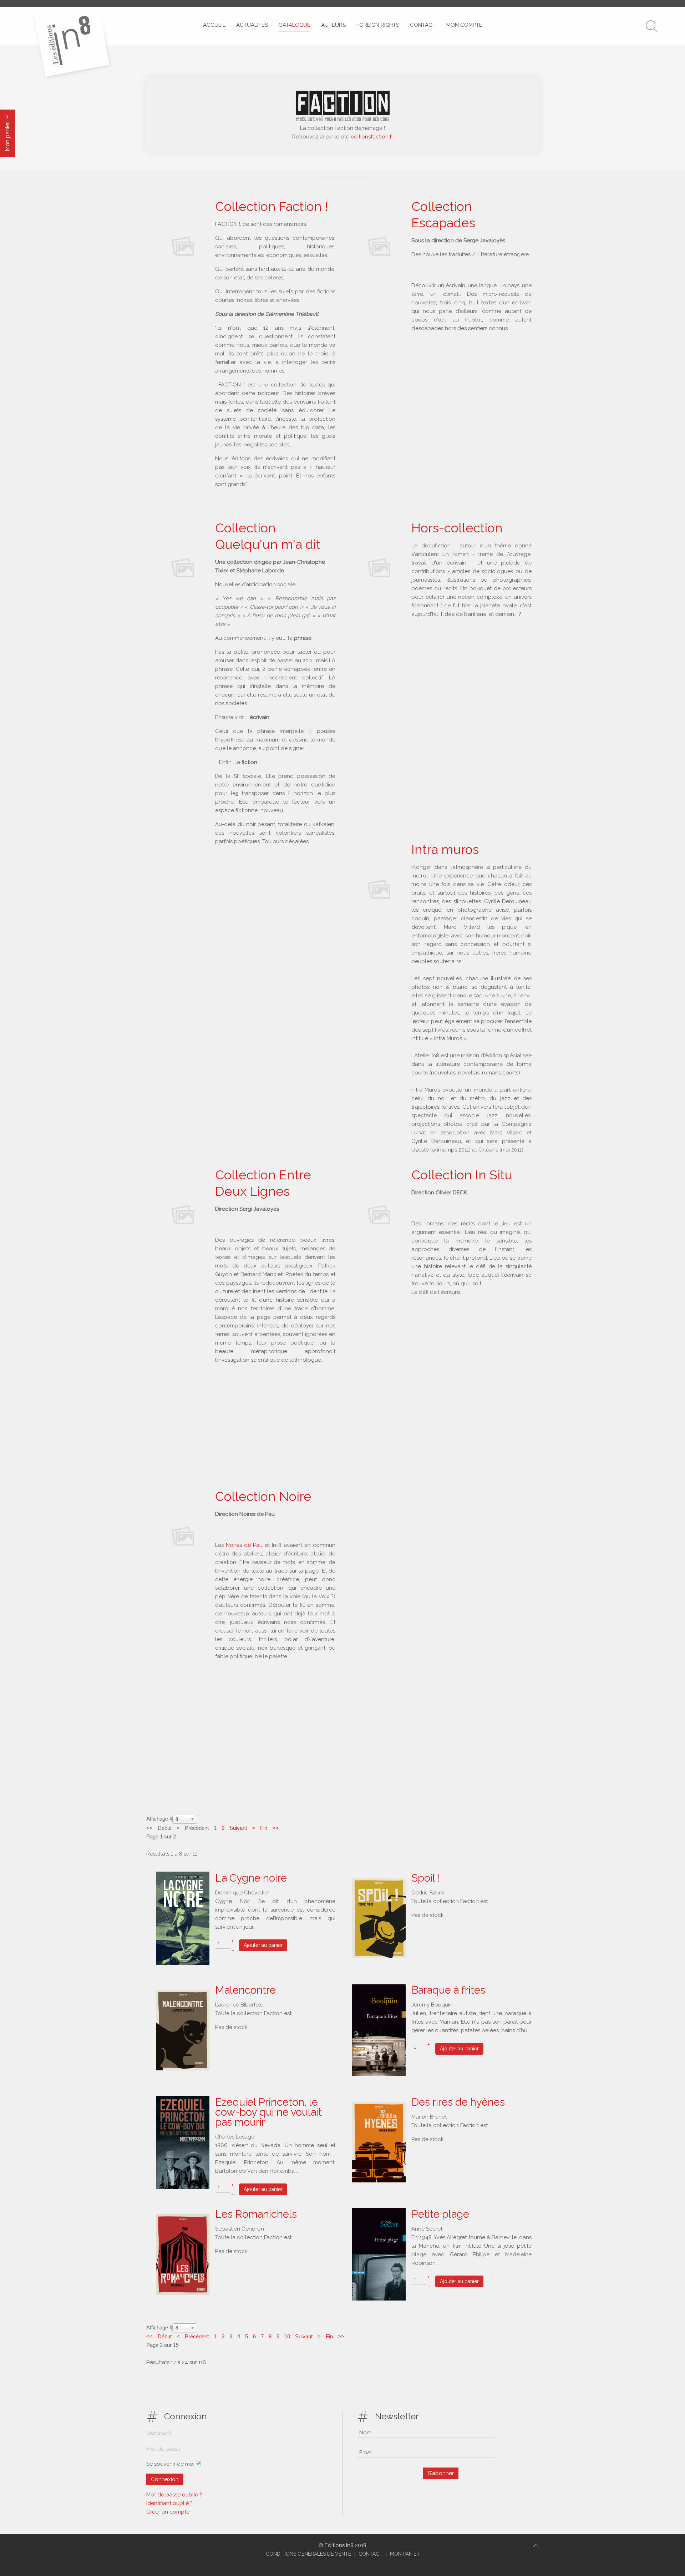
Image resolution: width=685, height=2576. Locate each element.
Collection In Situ (462, 1175)
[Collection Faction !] (183, 246)
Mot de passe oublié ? (174, 2495)
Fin (264, 1828)
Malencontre (245, 1990)
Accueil (214, 25)
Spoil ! (426, 1878)
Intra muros (445, 849)
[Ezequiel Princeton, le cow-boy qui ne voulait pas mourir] (183, 2142)
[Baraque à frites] (379, 2030)
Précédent (197, 2336)
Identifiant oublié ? (169, 2503)
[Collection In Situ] (379, 1214)
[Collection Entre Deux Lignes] (183, 1214)
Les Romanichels (256, 2214)
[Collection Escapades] (379, 246)
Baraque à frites (448, 1990)
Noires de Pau (245, 1545)
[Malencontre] (183, 2030)
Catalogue (295, 25)
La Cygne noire (251, 1878)
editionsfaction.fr (372, 137)
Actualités (252, 25)
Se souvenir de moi (170, 2464)
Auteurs (333, 25)
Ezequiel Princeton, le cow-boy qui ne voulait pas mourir (268, 2112)
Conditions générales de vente (308, 2554)
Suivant (238, 1828)
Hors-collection (457, 528)
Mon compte (464, 25)
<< (150, 2336)
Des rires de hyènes (458, 2102)
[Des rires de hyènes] (379, 2142)
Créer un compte (168, 2512)
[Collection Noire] (183, 1536)
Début (165, 2336)
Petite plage (440, 2214)
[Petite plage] (379, 2254)
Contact (423, 25)
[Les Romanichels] (183, 2254)
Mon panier (7, 136)
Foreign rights (378, 25)
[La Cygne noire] (183, 1918)
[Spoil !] (379, 1918)
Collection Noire (263, 1496)
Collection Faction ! (272, 206)
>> (275, 1828)
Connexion (165, 2479)
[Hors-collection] (379, 567)
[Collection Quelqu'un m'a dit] (183, 567)
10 (287, 2336)
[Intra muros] (379, 889)
